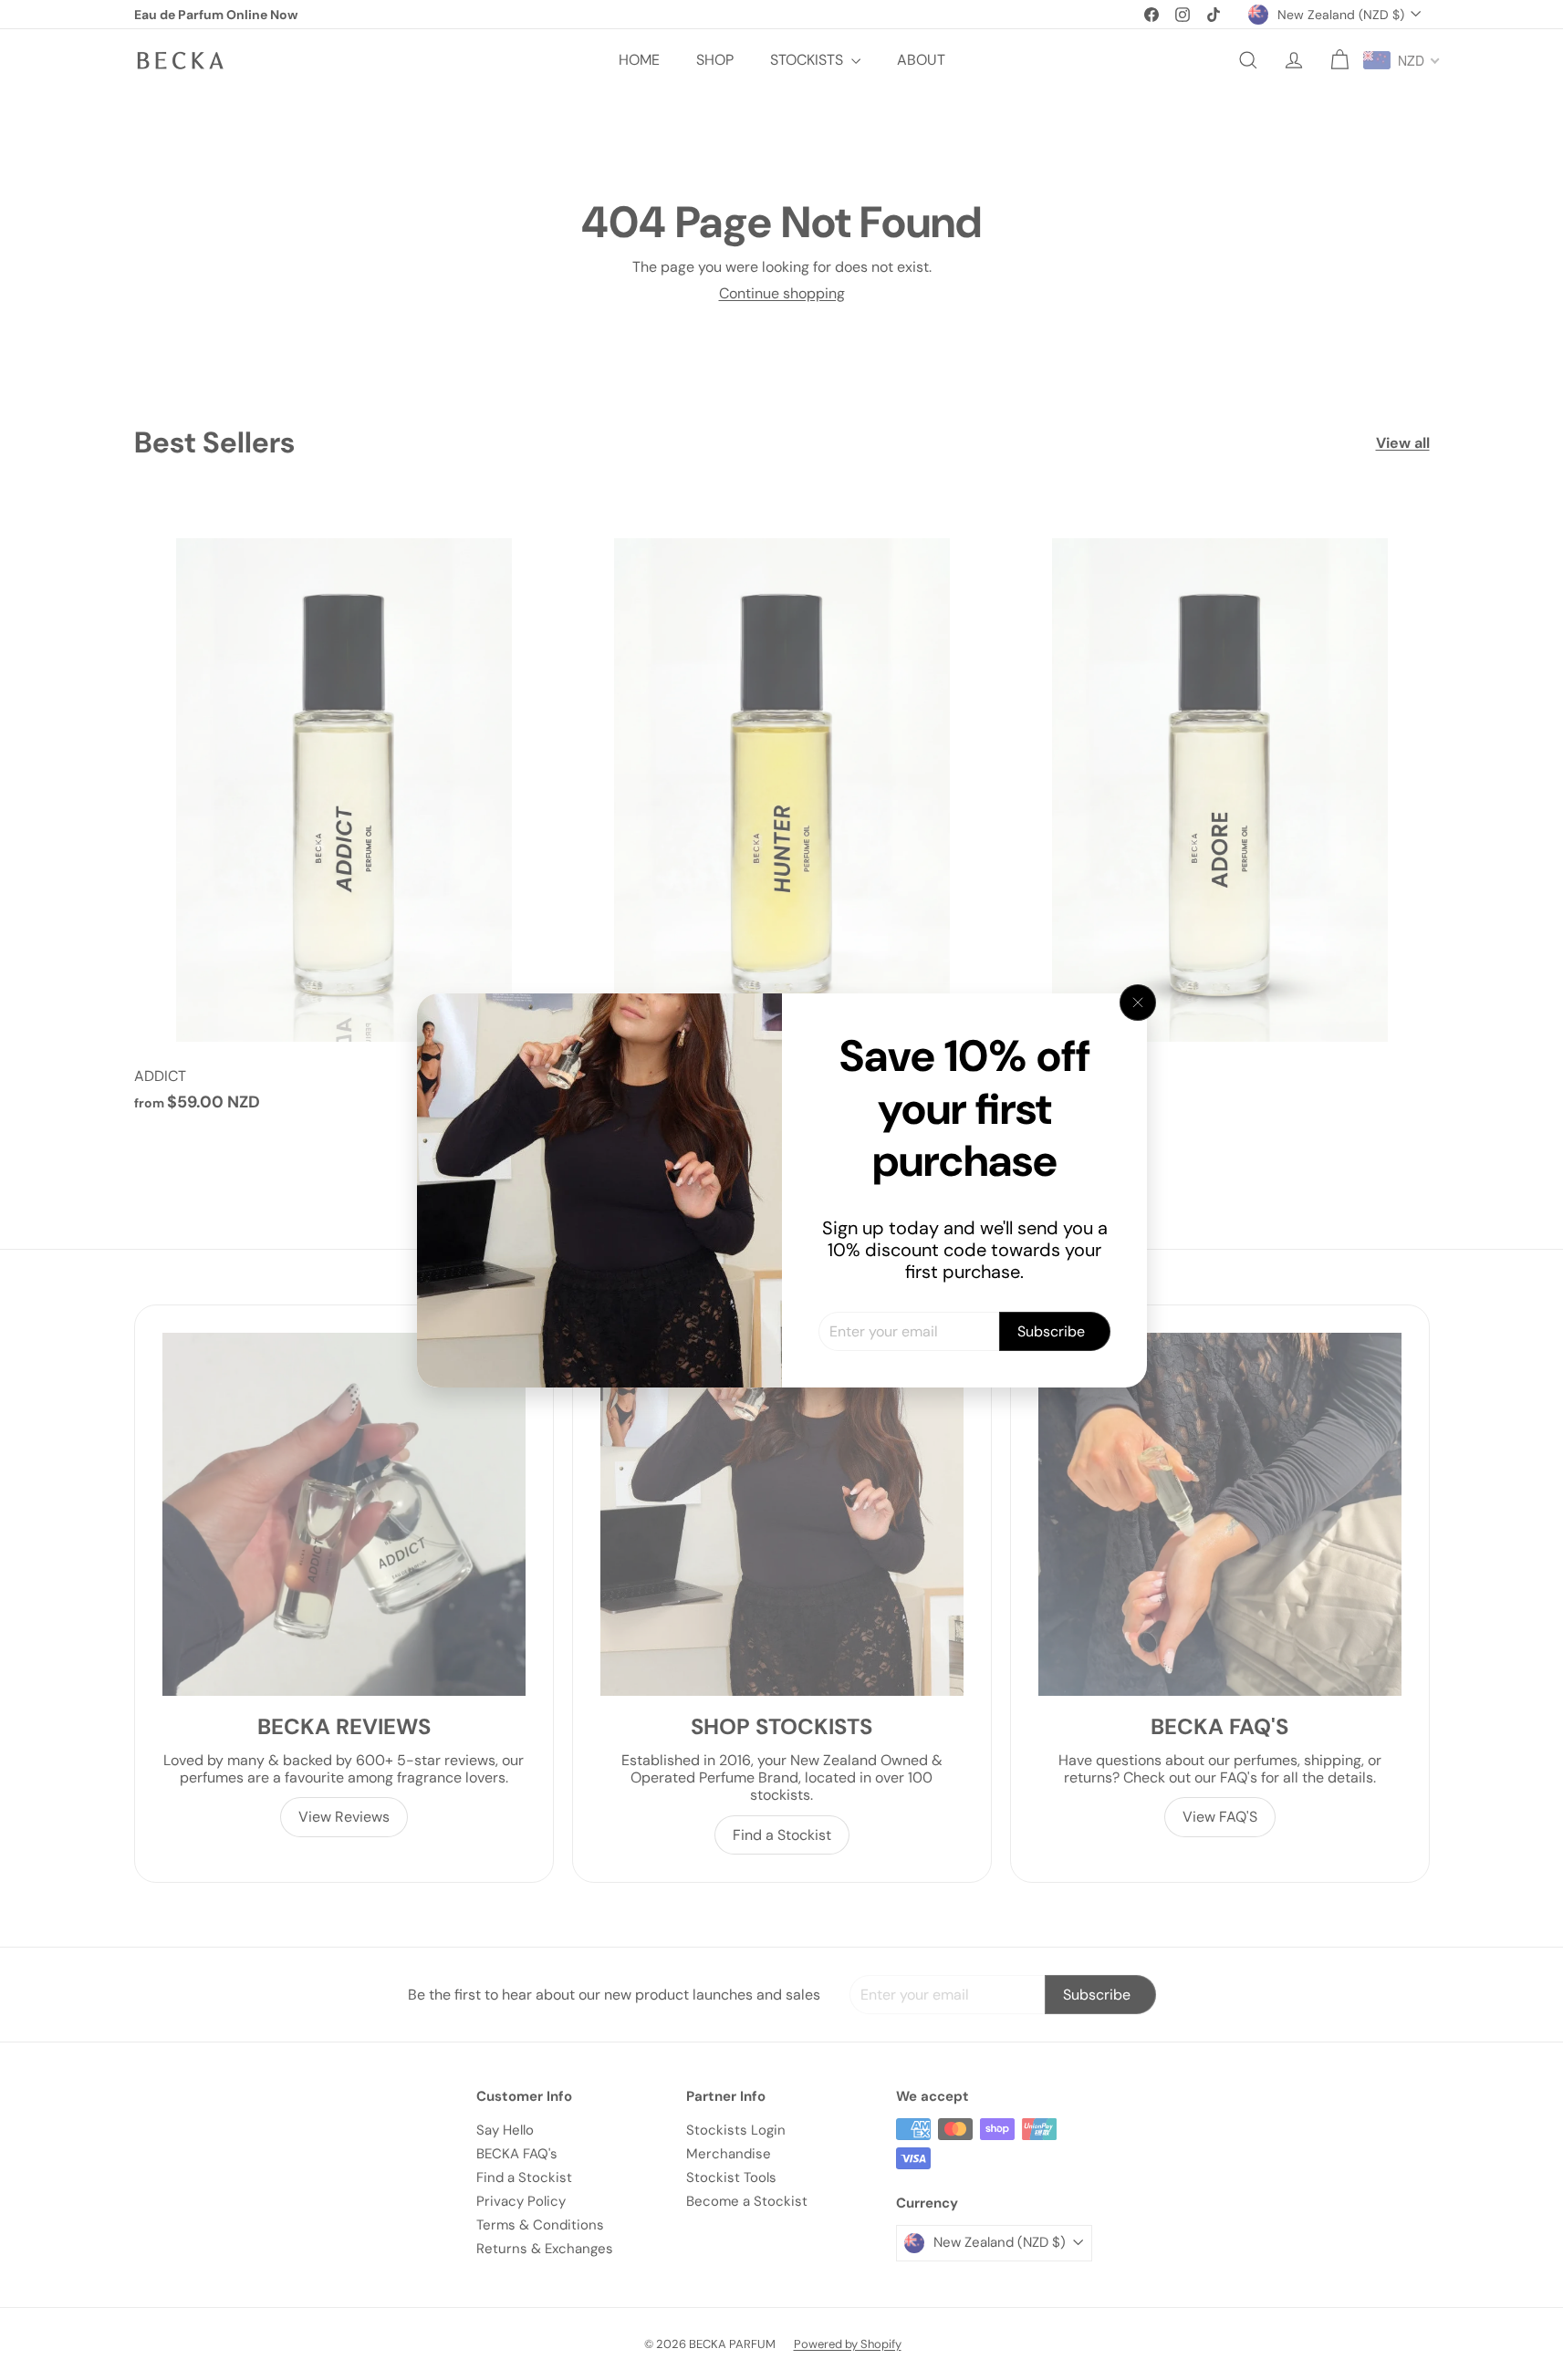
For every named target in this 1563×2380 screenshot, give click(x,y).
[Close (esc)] (1138, 1003)
